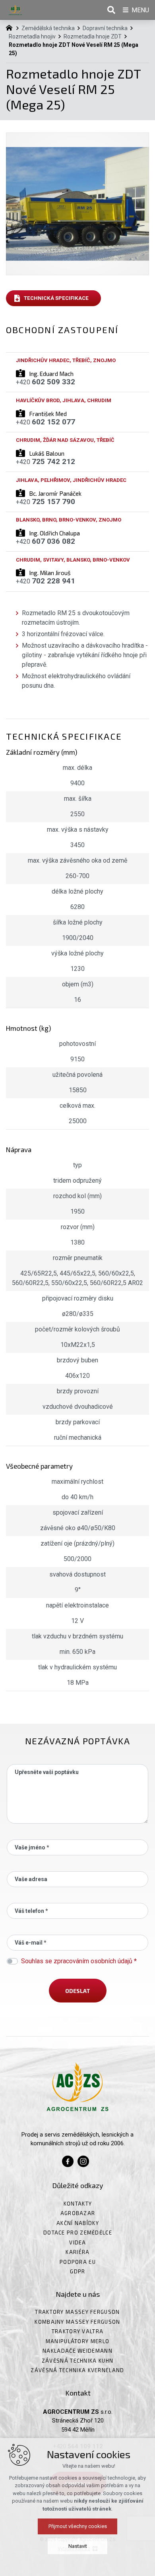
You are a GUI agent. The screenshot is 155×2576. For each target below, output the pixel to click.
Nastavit (78, 2546)
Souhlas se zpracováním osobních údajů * (79, 1961)
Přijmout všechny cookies (78, 2526)
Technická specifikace (56, 298)
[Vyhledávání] (111, 10)
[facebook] (68, 2160)
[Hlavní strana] (11, 27)
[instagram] (83, 2160)
